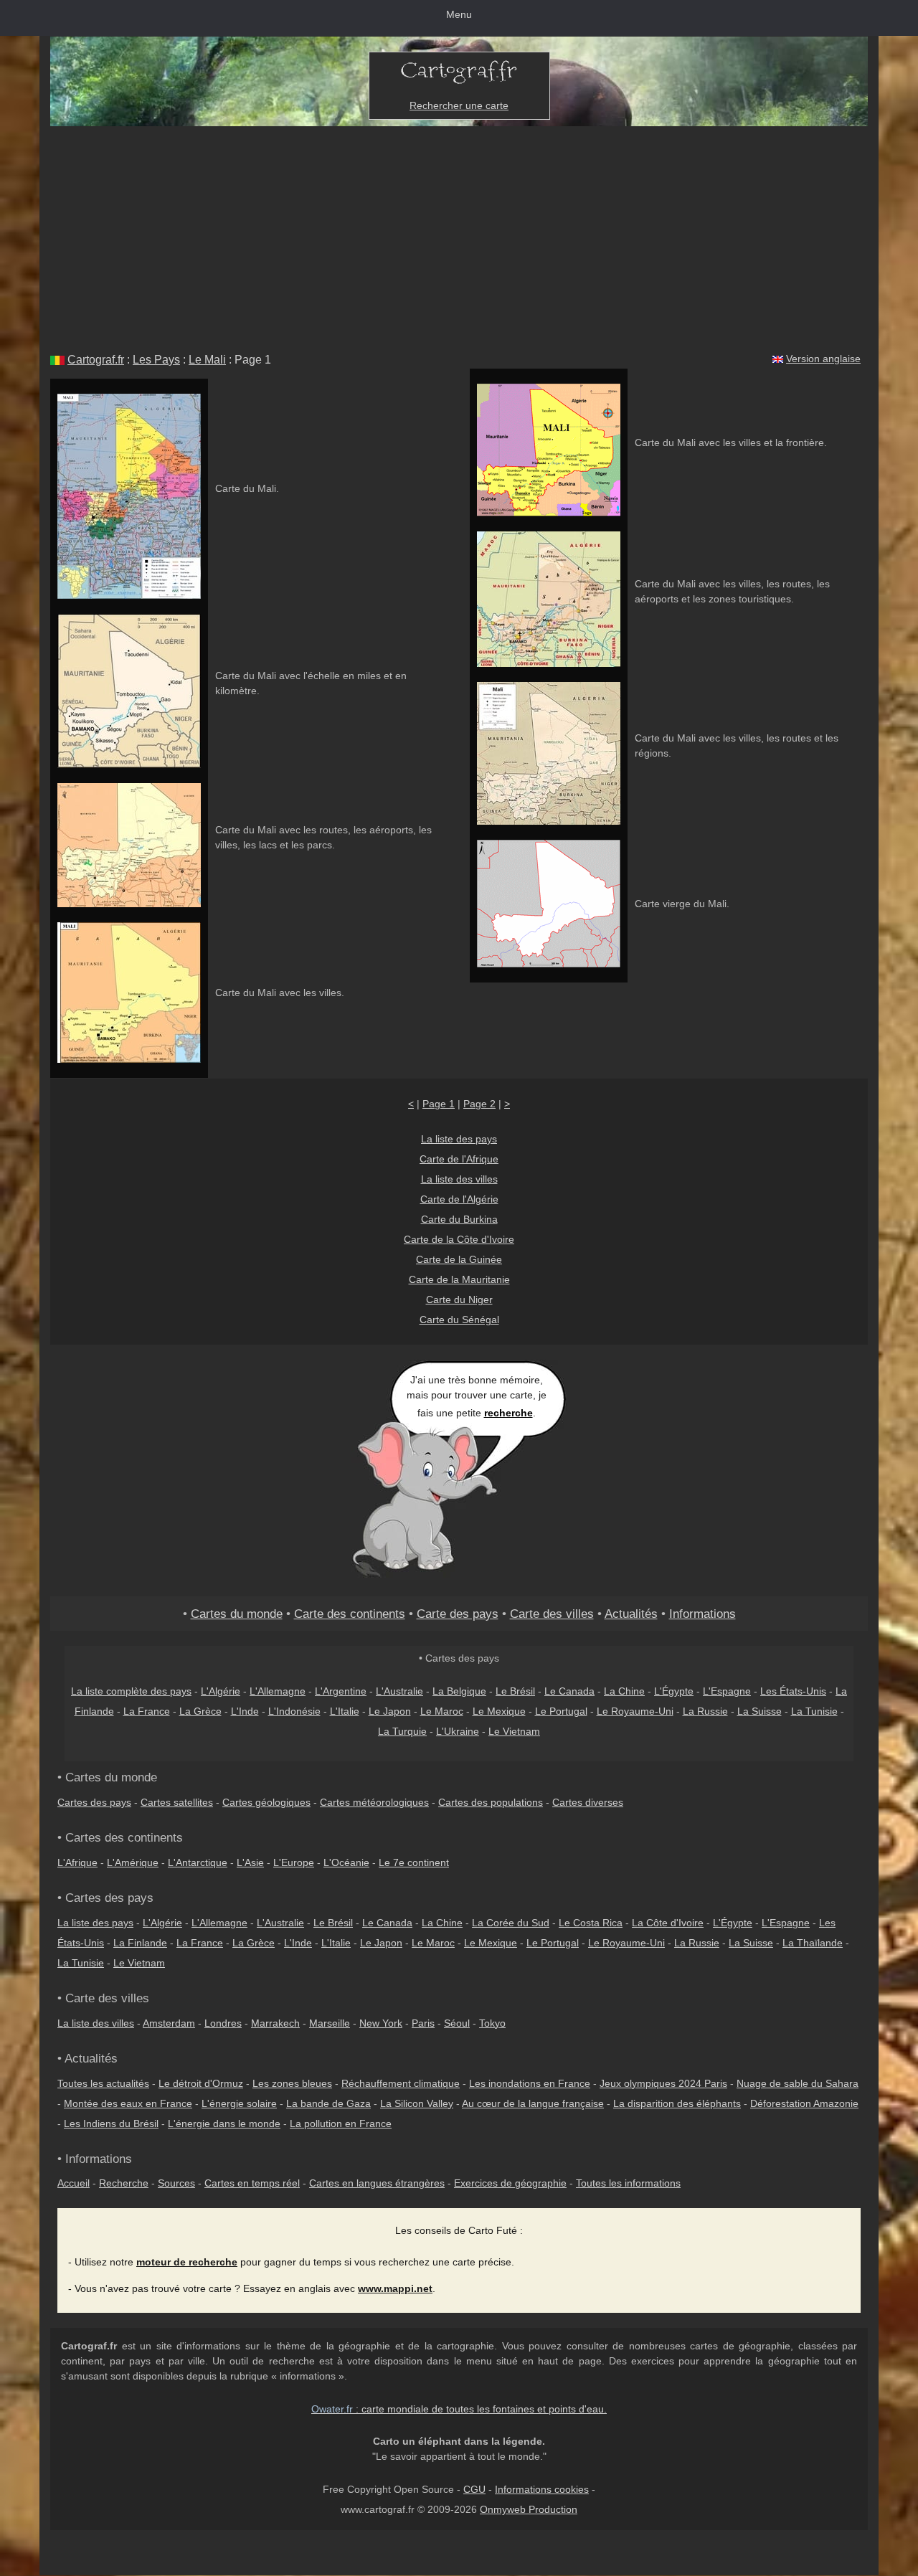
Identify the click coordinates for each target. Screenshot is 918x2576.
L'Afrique (77, 1862)
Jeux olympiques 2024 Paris (663, 2083)
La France (147, 1711)
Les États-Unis (793, 1691)
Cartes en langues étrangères (377, 2183)
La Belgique (459, 1691)
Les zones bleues (292, 2083)
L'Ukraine (458, 1731)
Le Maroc (442, 1711)
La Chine (624, 1691)
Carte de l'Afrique (459, 1159)
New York (381, 2023)
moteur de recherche (187, 2262)
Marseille (330, 2023)
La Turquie (402, 1731)
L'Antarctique (198, 1862)
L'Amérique (133, 1862)
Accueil (74, 2183)
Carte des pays (458, 1614)
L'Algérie (221, 1691)
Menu (459, 14)
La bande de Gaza (328, 2103)
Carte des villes (552, 1614)
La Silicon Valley (417, 2103)
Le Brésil (515, 1691)
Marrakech (275, 2023)
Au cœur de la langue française (533, 2103)
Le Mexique (499, 1711)
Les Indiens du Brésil (111, 2123)
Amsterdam (169, 2023)
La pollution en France (341, 2123)
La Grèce (200, 1711)
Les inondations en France (530, 2083)
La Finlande (140, 1943)
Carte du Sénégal (459, 1320)
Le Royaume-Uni (635, 1711)
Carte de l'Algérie (459, 1199)
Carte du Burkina (459, 1219)
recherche (508, 1413)
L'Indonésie (294, 1711)
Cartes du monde (237, 1614)
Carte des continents (350, 1614)
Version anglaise (823, 359)
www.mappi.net (395, 2288)
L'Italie (345, 1711)
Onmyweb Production (529, 2509)
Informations (702, 1614)
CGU (474, 2489)
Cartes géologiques (266, 1802)
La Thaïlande (813, 1943)
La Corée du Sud (511, 1923)
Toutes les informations (628, 2183)
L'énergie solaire (239, 2103)
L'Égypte (674, 1691)
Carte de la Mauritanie (459, 1279)
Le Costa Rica (591, 1923)
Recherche (124, 2183)
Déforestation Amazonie (804, 2103)
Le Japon (390, 1711)
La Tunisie (814, 1711)
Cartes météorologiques (374, 1802)
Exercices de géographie (510, 2183)
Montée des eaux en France (128, 2103)
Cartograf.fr (96, 360)
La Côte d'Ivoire (668, 1923)
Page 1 (439, 1104)
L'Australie (399, 1691)
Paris (423, 2023)
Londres (223, 2023)
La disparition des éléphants (677, 2103)
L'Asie (250, 1862)
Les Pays (156, 360)
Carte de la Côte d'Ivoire (459, 1239)
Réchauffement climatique (401, 2083)
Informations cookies (542, 2489)
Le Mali (207, 360)
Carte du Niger (459, 1299)
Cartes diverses (588, 1802)
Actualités (631, 1614)
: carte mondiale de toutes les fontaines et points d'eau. (459, 2409)
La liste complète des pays (131, 1691)
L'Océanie (346, 1862)
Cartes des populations (491, 1802)
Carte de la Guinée (459, 1259)
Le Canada (569, 1691)
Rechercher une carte (459, 105)
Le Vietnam (514, 1731)
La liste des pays (459, 1139)
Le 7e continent (414, 1862)
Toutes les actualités (103, 2083)
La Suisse (760, 1711)
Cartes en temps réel (252, 2183)
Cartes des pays (94, 1802)
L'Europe (294, 1862)
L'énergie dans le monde (224, 2123)
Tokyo (492, 2023)
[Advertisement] (459, 234)
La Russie (705, 1711)
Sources (176, 2183)
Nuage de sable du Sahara (798, 2083)
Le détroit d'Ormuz (201, 2083)
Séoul (457, 2023)
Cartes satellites (177, 1802)
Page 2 (479, 1104)
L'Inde (245, 1711)
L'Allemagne (278, 1691)
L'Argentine (341, 1691)
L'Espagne (727, 1691)
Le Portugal (561, 1711)
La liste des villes (459, 1179)
